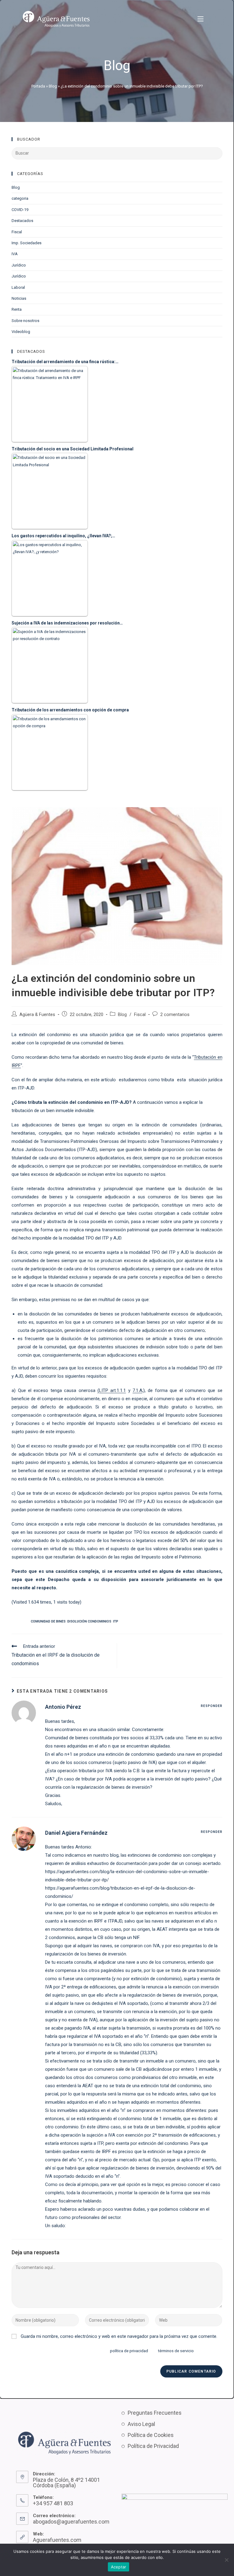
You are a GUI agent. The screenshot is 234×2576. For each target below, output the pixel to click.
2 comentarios (175, 1015)
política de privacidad (129, 2351)
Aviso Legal (141, 2424)
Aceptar (119, 2567)
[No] (226, 2560)
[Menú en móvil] (200, 19)
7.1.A (137, 1390)
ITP (116, 1621)
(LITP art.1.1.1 (112, 1390)
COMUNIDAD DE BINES (48, 1621)
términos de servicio (176, 2351)
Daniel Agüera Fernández (76, 1833)
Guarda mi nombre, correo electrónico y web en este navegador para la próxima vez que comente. (119, 2336)
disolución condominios (89, 1621)
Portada (38, 86)
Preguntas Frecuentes (155, 2413)
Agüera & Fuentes (37, 1015)
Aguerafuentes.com (57, 2540)
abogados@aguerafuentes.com (71, 2522)
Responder (212, 1706)
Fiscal (140, 1015)
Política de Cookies (151, 2435)
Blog (53, 86)
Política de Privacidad (153, 2446)
